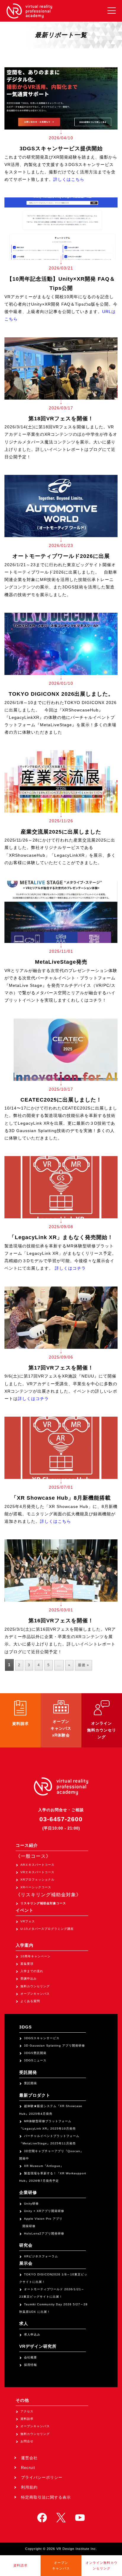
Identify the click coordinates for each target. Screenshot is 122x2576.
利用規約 (29, 2487)
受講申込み (29, 1979)
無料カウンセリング (35, 1986)
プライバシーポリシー (42, 2477)
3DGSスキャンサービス (42, 2038)
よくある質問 (30, 2001)
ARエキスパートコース (37, 1865)
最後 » (84, 1665)
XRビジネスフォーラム (41, 2256)
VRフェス (28, 1921)
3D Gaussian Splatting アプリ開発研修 (54, 2046)
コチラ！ (98, 1000)
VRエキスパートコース (37, 1872)
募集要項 (27, 1964)
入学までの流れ (32, 1971)
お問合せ (27, 2441)
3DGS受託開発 (35, 2053)
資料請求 (27, 2419)
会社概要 (30, 2357)
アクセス (27, 2411)
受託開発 (30, 2083)
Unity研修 (31, 2204)
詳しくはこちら (69, 179)
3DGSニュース (35, 2060)
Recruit (28, 2468)
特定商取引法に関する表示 (46, 2497)
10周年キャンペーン (36, 1956)
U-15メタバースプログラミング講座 (47, 1929)
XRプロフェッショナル (37, 1880)
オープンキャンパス (35, 1994)
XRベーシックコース (36, 1887)
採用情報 (30, 2365)
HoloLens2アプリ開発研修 (44, 2233)
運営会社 (29, 2458)
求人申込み (32, 2335)
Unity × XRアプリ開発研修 (44, 2211)
